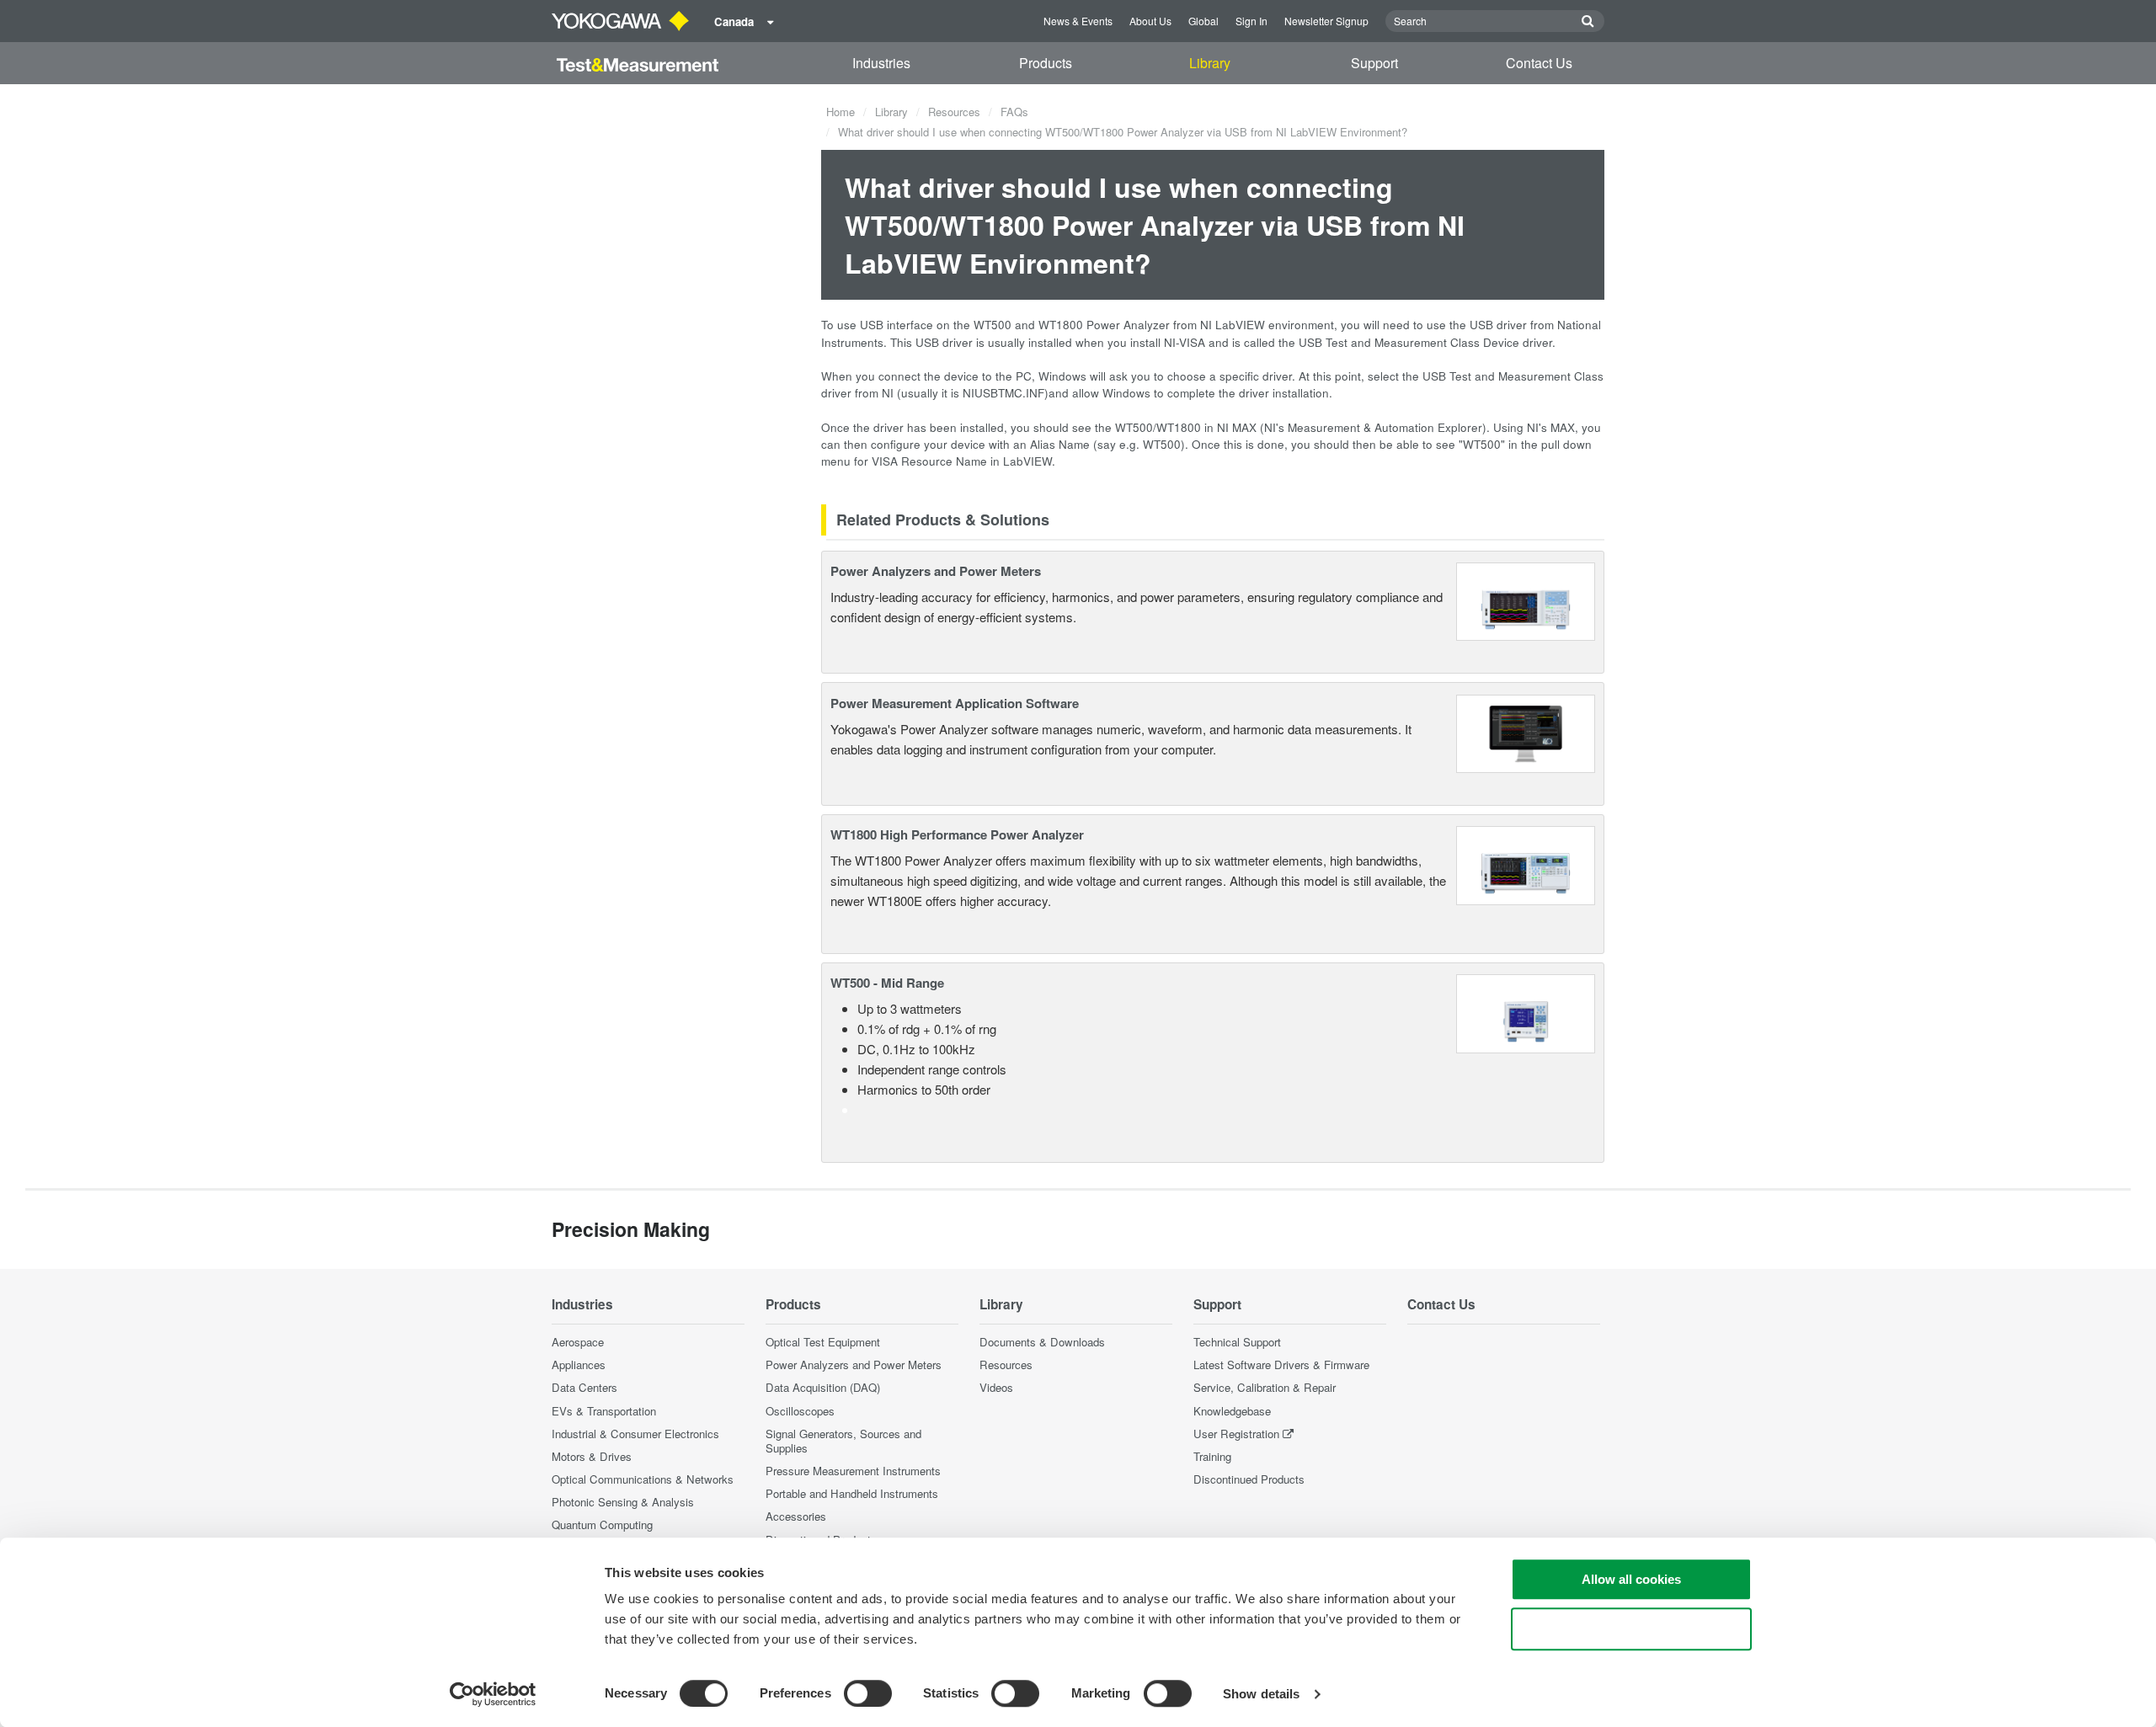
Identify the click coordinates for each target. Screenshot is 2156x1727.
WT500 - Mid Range (887, 983)
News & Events (1078, 21)
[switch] (868, 1693)
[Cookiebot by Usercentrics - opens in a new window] (493, 1694)
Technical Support (1237, 1342)
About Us (1150, 21)
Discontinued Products (1249, 1479)
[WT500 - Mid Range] (1526, 1012)
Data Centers (584, 1387)
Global (1203, 21)
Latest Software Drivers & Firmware (1281, 1365)
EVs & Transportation (604, 1411)
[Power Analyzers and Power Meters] (1526, 600)
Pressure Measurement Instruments (853, 1471)
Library (1210, 63)
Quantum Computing (602, 1524)
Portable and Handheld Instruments (852, 1493)
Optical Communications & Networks (643, 1479)
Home (841, 112)
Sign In (1251, 21)
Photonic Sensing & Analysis (623, 1502)
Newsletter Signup (1326, 21)
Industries (881, 63)
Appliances (579, 1365)
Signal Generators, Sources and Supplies (843, 1441)
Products (1046, 63)
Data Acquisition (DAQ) (823, 1387)
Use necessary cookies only (1631, 1629)
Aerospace (578, 1342)
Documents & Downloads (1042, 1342)
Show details (1261, 1694)
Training (1212, 1456)
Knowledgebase (1232, 1411)
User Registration (1236, 1434)
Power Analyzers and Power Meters (936, 571)
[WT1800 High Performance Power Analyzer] (1526, 863)
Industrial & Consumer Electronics (635, 1434)
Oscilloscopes (800, 1411)
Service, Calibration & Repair (1265, 1387)
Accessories (796, 1516)
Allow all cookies (1631, 1579)
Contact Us (1539, 63)
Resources (954, 112)
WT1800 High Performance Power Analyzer (957, 834)
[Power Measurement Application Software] (1526, 731)
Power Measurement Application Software (955, 703)
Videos (996, 1387)
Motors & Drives (592, 1456)
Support (1374, 63)
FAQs (1014, 112)
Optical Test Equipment (823, 1342)
